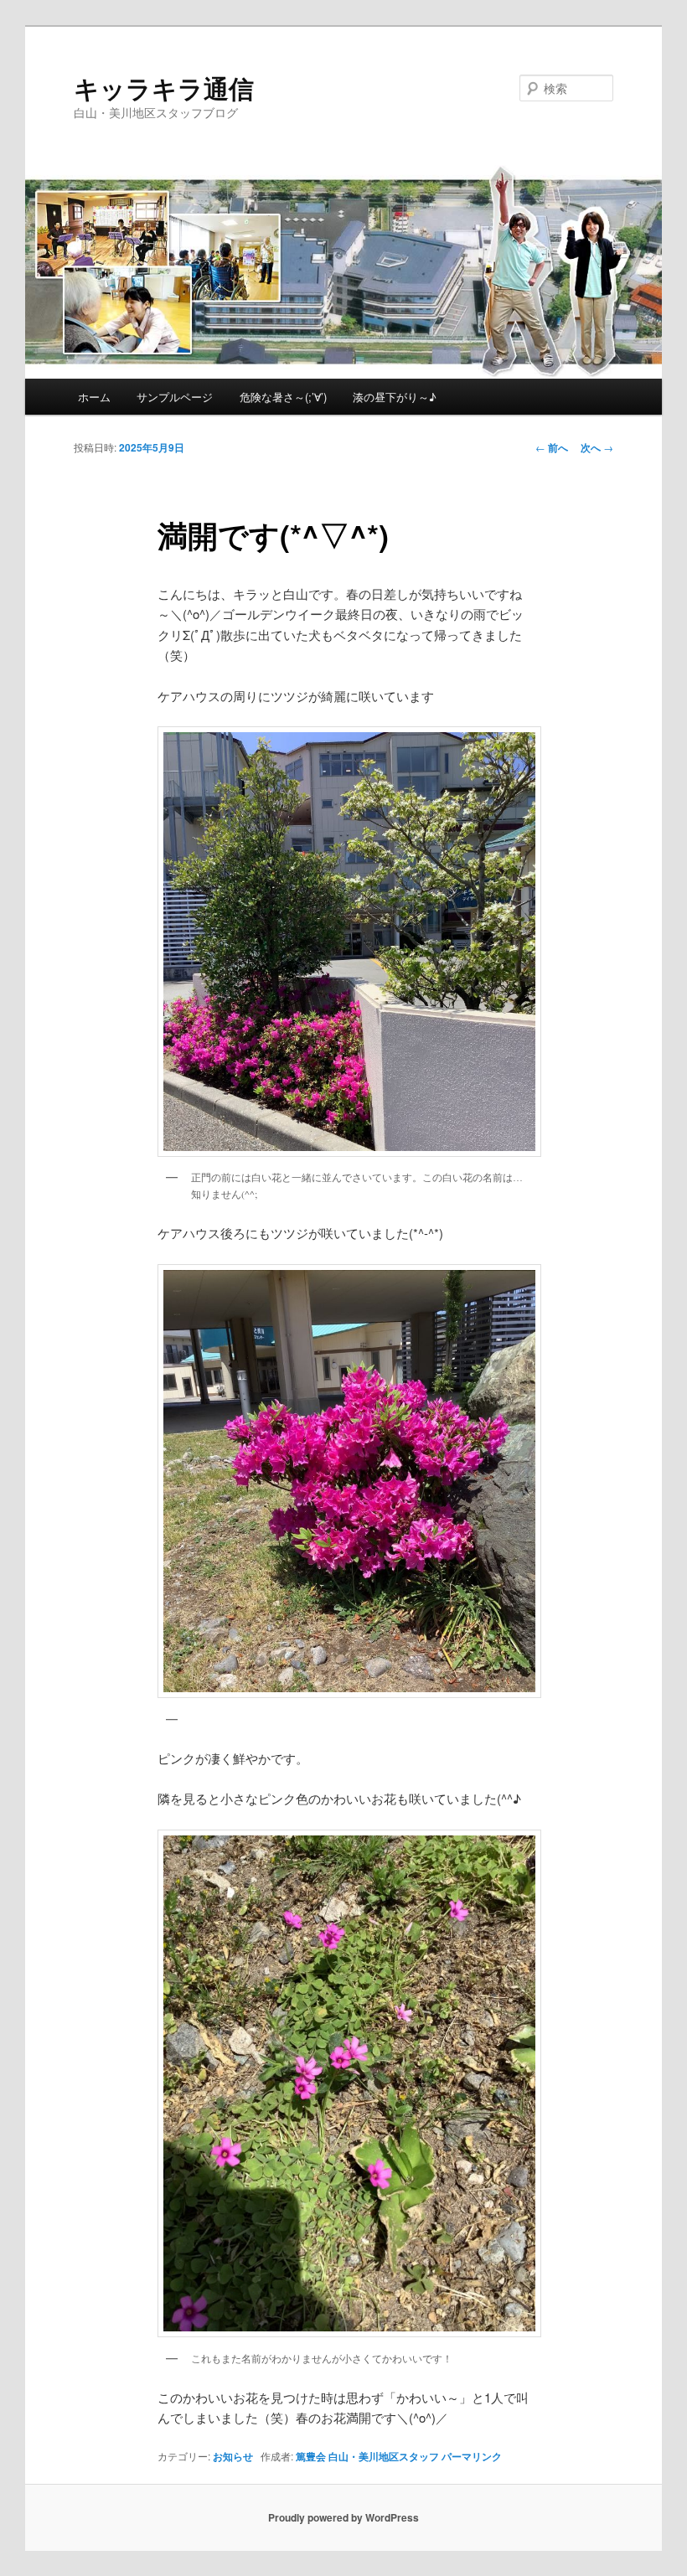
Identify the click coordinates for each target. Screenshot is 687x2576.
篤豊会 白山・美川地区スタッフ (367, 2456)
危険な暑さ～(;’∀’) (283, 397)
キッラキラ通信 (164, 88)
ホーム (94, 397)
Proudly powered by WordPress (343, 2517)
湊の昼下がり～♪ (395, 397)
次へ (597, 447)
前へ (552, 447)
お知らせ (233, 2456)
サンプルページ (175, 397)
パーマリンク (472, 2456)
